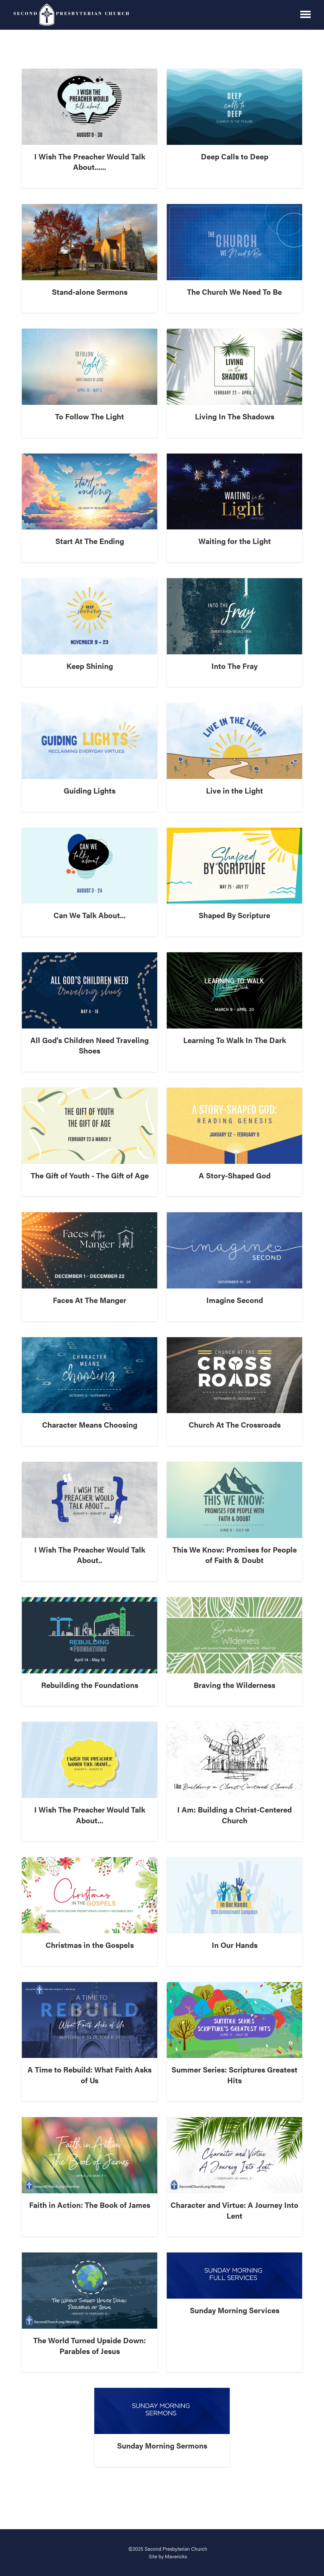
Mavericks (176, 2556)
